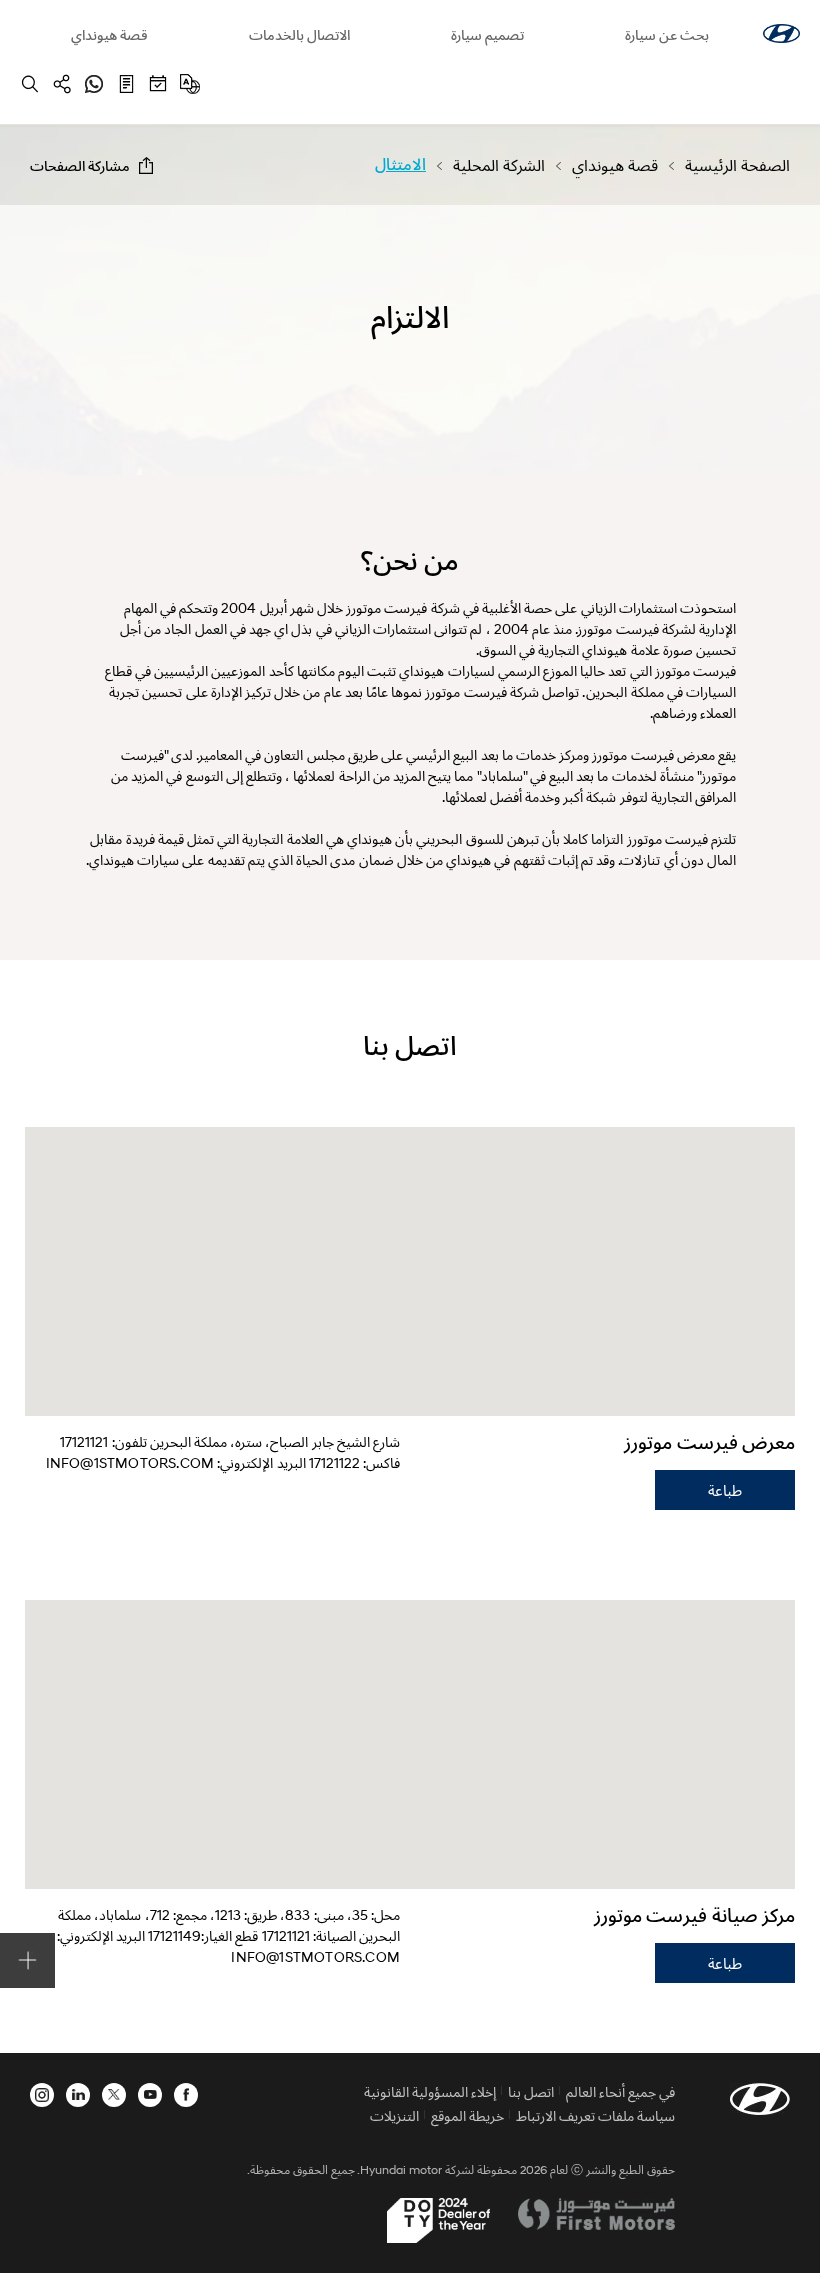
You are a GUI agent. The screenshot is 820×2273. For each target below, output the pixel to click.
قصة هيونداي (109, 34)
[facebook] (186, 2095)
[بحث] (30, 84)
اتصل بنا (531, 2091)
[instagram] (42, 2095)
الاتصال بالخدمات (299, 34)
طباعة (725, 1490)
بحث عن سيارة (667, 34)
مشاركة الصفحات (80, 165)
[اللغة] (190, 84)
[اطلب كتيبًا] (126, 84)
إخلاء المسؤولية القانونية (430, 2091)
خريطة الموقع (467, 2115)
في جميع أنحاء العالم (620, 2091)
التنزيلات (394, 2115)
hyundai (781, 33)
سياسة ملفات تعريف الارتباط (595, 2115)
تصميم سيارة (487, 34)
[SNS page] (62, 84)
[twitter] (114, 2095)
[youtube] (150, 2095)
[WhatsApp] (94, 84)
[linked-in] (78, 2095)
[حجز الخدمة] (158, 84)
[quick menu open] (27, 1960)
